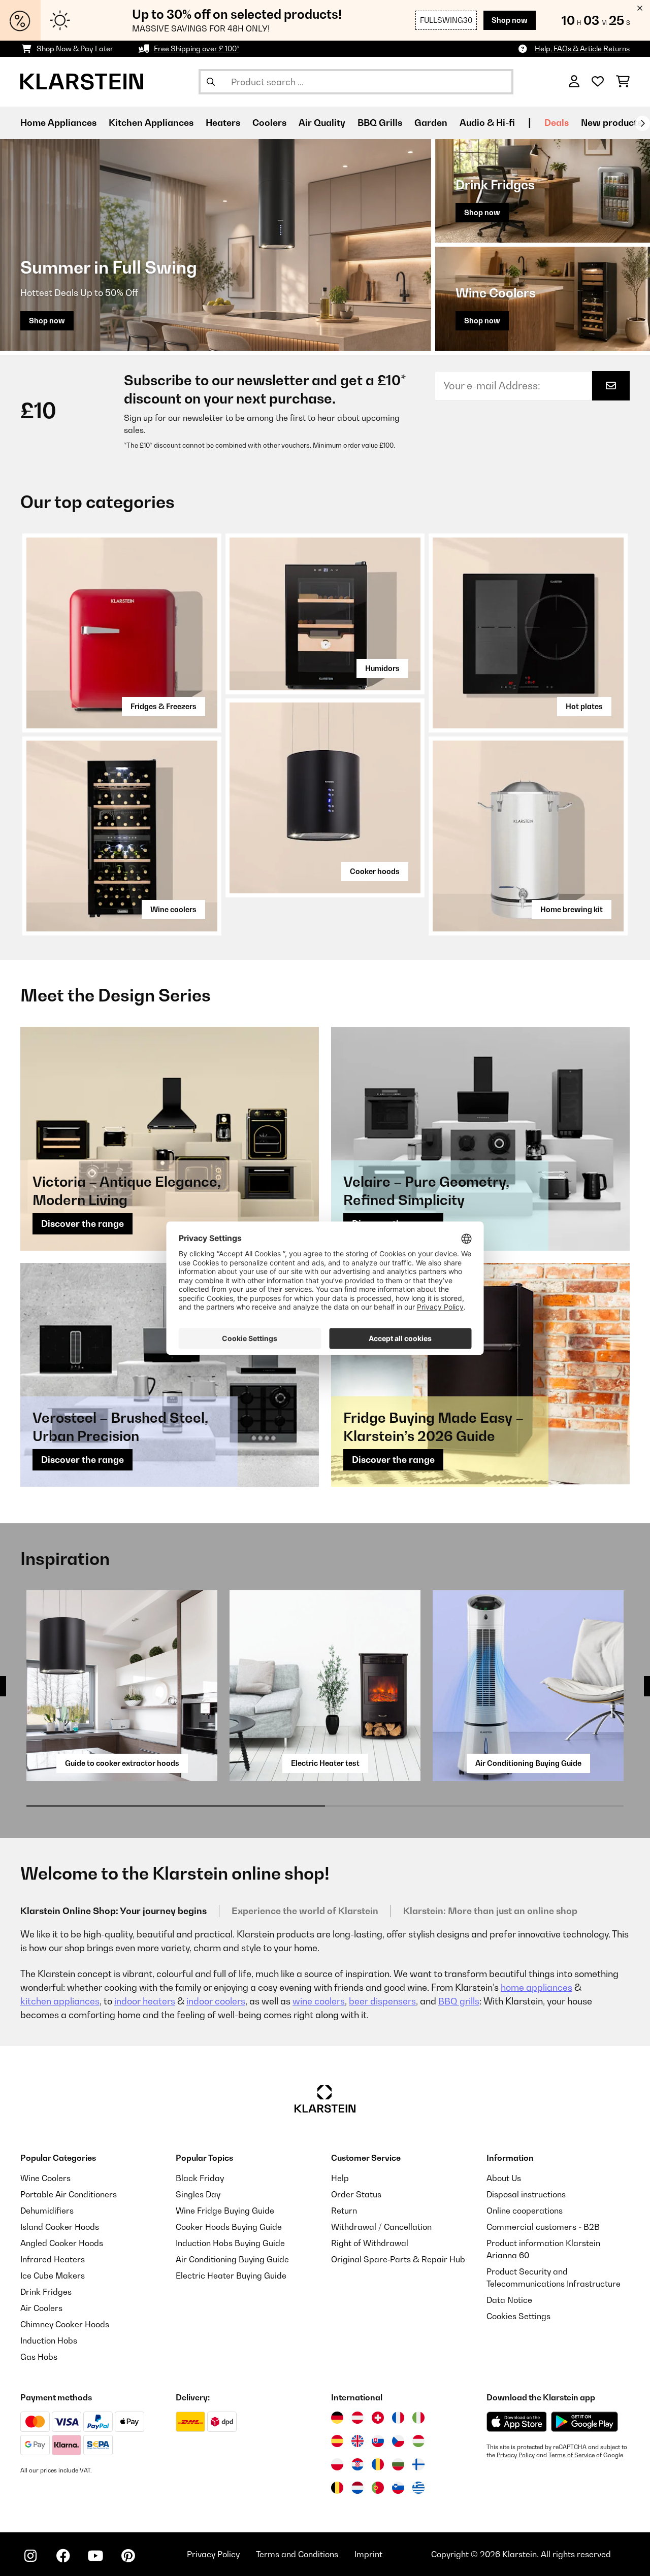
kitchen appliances (60, 2001)
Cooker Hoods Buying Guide (229, 2227)
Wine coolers (173, 909)
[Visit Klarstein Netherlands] (357, 2488)
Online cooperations (525, 2211)
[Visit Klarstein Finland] (418, 2464)
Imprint (368, 2554)
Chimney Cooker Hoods (65, 2324)
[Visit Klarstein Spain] (337, 2441)
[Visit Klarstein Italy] (418, 2418)
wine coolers (319, 2001)
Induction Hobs (49, 2340)
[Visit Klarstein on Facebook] (63, 2556)
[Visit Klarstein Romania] (378, 2464)
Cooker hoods (375, 871)
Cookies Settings (518, 2316)
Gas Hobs (39, 2357)
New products (611, 123)
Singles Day (198, 2194)
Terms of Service (572, 2455)
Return (344, 2211)
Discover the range (83, 1224)
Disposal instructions (526, 2194)
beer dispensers (382, 2001)
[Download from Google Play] (584, 2422)
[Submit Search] (211, 82)
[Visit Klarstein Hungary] (418, 2441)
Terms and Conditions (297, 2554)
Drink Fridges (46, 2292)
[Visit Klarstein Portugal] (378, 2488)
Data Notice (509, 2300)
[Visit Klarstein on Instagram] (30, 2556)
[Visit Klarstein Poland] (337, 2464)
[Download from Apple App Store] (516, 2422)
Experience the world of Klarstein (305, 1911)
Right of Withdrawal (370, 2243)
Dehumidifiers (47, 2211)
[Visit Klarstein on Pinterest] (128, 2556)
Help (340, 2178)
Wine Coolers (45, 2178)
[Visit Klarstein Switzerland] (378, 2418)
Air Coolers (41, 2308)
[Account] (574, 82)
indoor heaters (145, 2001)
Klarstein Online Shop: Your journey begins (113, 1911)
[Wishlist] (598, 82)
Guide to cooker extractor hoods (122, 1763)
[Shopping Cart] (623, 82)
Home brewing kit (572, 909)
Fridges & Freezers (164, 706)
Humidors (382, 668)
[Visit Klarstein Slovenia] (398, 2488)
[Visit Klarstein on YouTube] (95, 2556)
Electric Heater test (325, 1763)
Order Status (356, 2194)
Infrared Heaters (53, 2259)
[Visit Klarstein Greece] (418, 2488)
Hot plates (584, 706)
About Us (504, 2178)
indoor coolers (216, 2001)
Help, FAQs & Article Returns (582, 48)
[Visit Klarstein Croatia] (357, 2464)
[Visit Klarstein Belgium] (337, 2488)
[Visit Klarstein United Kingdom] (357, 2441)
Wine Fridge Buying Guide (225, 2211)
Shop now (510, 20)
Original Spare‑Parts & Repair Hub (398, 2259)
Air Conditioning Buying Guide (528, 1763)
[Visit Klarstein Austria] (357, 2418)
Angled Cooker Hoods (62, 2243)
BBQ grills (459, 2001)
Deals (557, 123)
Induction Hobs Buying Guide (230, 2243)
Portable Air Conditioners (69, 2194)
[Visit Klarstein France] (398, 2418)
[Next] (642, 123)
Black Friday (200, 2178)
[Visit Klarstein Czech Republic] (398, 2441)
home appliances (537, 1987)
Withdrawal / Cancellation (381, 2227)
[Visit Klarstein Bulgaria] (398, 2464)
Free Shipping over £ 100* (197, 48)
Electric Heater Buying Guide (231, 2276)
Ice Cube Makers (53, 2276)
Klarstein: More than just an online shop (490, 1911)
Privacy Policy (516, 2455)
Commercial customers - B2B (543, 2227)
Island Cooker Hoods (60, 2227)
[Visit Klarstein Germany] (337, 2418)
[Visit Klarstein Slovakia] (378, 2441)
